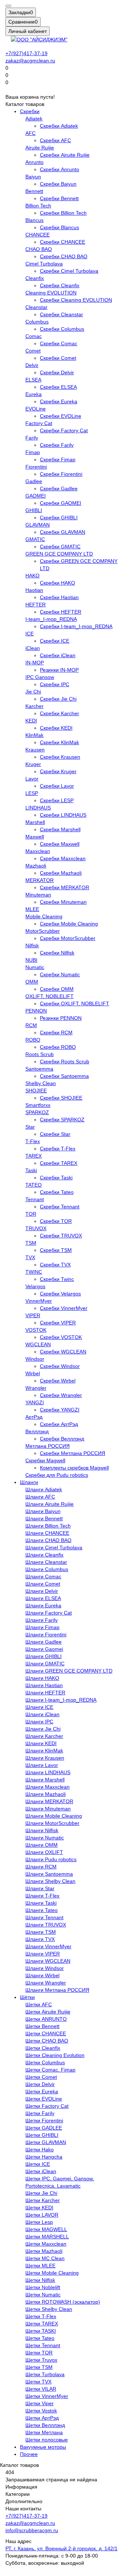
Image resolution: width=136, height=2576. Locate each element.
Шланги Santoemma (49, 1874)
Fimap (33, 452)
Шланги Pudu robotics (51, 1859)
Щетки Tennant (43, 2345)
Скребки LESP (57, 800)
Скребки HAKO (57, 583)
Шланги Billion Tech (48, 1526)
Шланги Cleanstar (46, 1562)
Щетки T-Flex (41, 2316)
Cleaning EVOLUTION (51, 293)
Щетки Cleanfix (43, 2048)
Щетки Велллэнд (45, 2425)
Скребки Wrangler (61, 1395)
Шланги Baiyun (43, 1511)
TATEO (34, 1185)
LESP (32, 793)
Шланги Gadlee (44, 1642)
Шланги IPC (39, 1722)
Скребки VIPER (58, 1323)
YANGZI (35, 1402)
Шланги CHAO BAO (48, 1540)
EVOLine (36, 409)
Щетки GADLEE (44, 2128)
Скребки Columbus (62, 329)
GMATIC (35, 539)
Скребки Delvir (57, 372)
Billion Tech (38, 206)
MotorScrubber (43, 931)
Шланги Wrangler (46, 1983)
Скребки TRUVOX (61, 1236)
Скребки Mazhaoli (61, 873)
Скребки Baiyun (58, 184)
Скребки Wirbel (58, 1381)
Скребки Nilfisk (57, 953)
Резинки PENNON (61, 1018)
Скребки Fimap (58, 459)
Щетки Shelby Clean (49, 2309)
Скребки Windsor (60, 1366)
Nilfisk (32, 945)
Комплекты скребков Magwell (74, 1468)
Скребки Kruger (58, 771)
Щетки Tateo (40, 2338)
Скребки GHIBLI (59, 518)
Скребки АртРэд (59, 1424)
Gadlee (34, 481)
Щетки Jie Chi (41, 2193)
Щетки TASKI (41, 2331)
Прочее (29, 2454)
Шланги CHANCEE (47, 1533)
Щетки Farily (40, 2113)
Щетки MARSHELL (47, 2237)
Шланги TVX (40, 1939)
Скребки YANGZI (60, 1410)
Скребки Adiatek (59, 126)
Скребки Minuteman (63, 902)
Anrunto (34, 162)
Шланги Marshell (45, 1780)
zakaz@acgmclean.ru (30, 61)
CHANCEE (38, 235)
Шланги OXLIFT (44, 1852)
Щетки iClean (41, 2171)
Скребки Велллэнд (62, 1439)
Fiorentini (36, 467)
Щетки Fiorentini (44, 2120)
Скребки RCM (56, 1033)
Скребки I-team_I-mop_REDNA (76, 626)
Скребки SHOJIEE (61, 1098)
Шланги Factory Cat (49, 1613)
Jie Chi (33, 692)
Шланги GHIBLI (44, 1656)
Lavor (32, 779)
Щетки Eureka (42, 2091)
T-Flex (33, 1141)
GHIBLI (34, 510)
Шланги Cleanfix (44, 1555)
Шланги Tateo (42, 1910)
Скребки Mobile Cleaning (69, 924)
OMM (32, 982)
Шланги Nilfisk (42, 1830)
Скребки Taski (56, 1178)
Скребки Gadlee (59, 489)
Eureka (34, 394)
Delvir (32, 365)
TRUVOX (36, 1228)
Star (30, 1127)
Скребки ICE (55, 641)
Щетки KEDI (39, 2208)
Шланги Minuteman (48, 1809)
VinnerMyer (39, 1301)
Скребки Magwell (45, 1460)
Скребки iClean (58, 655)
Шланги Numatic (45, 1838)
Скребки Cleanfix (60, 285)
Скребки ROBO (58, 1047)
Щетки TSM (39, 2367)
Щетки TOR (39, 2353)
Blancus (34, 220)
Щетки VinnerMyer (47, 2396)
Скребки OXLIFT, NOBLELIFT (75, 1003)
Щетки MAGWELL (46, 2229)
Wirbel (33, 1373)
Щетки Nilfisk (40, 2280)
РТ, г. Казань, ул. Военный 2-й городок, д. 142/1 (61, 2548)
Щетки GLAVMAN (46, 2142)
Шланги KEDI (41, 1743)
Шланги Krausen (45, 1758)
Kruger (33, 764)
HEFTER (36, 605)
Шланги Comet (43, 1584)
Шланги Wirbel (42, 1975)
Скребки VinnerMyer (64, 1308)
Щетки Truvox (41, 2360)
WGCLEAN (38, 1344)
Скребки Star (55, 1134)
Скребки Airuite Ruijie (65, 155)
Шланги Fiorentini (46, 1635)
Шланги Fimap (42, 1627)
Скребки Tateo (57, 1192)
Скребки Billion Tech (63, 213)
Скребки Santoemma (64, 1076)
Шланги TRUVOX (46, 1925)
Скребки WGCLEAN (63, 1352)
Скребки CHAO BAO (64, 256)
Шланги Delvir (42, 1591)
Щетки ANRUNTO (46, 2019)
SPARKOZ (37, 1112)
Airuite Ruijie (40, 148)
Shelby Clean (41, 1083)
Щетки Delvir (40, 2084)
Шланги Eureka (43, 1606)
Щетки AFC (39, 2004)
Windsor (35, 1359)
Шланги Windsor (45, 1968)
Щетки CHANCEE (46, 2033)
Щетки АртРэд (42, 2418)
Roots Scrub (40, 1054)
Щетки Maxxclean (46, 2244)
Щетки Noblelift (43, 2287)
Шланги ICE (39, 1707)
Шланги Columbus (47, 1569)
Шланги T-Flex (42, 1896)
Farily (32, 438)
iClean (33, 648)
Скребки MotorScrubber (68, 938)
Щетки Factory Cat (47, 2106)
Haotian (34, 590)
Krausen (35, 750)
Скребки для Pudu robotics (57, 1475)
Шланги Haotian (44, 1685)
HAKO (32, 576)
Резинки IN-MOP (59, 670)
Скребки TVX (55, 1265)
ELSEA (33, 380)
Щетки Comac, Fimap (50, 2070)
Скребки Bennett (59, 198)
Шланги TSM (41, 1932)
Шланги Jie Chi (43, 1729)
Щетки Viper (40, 2403)
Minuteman (38, 895)
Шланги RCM (41, 1867)
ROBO (33, 1040)
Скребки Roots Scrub (65, 1062)
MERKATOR (40, 880)
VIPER (33, 1315)
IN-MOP (35, 663)
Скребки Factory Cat (64, 430)
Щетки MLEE (40, 2266)
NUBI (31, 960)
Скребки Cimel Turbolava (69, 271)
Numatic (35, 967)
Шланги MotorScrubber (52, 1823)
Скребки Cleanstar (61, 314)
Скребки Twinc (57, 1279)
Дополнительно (24, 2501)
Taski (31, 1170)
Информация (21, 2487)
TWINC (34, 1272)
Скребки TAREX (59, 1163)
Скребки (30, 111)
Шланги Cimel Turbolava (54, 1547)
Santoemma (39, 1069)
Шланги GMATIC (45, 1664)
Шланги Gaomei (44, 1649)
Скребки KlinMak (59, 742)
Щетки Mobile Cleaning (52, 2273)
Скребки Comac (59, 343)
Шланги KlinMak (44, 1751)
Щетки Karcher (43, 2200)
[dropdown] (8, 6)
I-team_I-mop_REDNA (51, 619)
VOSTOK (36, 1330)
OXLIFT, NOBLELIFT (50, 996)
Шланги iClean (42, 1714)
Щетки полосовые (47, 2440)
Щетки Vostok (41, 2411)
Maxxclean (38, 851)
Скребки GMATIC (60, 547)
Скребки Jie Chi (58, 699)
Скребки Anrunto (59, 169)
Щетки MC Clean (45, 2258)
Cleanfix (35, 278)
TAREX (34, 1156)
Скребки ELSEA (58, 387)
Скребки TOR (56, 1221)
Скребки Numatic (60, 974)
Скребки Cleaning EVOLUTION (76, 300)
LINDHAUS (38, 808)
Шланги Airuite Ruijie (50, 1504)
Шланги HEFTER (45, 1693)
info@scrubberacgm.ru (32, 2530)
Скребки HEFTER (61, 612)
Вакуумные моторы (43, 2447)
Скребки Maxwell (60, 844)
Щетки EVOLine (44, 2099)
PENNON (36, 1011)
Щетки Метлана (44, 2432)
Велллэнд (37, 1431)
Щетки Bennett (42, 2026)
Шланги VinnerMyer (48, 1946)
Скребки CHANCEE (63, 242)
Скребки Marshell (60, 829)
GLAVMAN (38, 525)
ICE (30, 634)
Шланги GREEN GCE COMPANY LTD (69, 1671)
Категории (18, 2494)
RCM (31, 1025)
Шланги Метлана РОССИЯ (57, 1990)
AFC (30, 133)
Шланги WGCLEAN (48, 1961)
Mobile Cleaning (44, 916)
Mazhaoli (36, 866)
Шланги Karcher (44, 1736)
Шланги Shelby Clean (50, 1881)
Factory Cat (39, 423)
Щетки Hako (40, 2150)
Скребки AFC (55, 140)
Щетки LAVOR (42, 2215)
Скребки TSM (56, 1250)
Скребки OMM (57, 989)
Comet (33, 351)
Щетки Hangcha (44, 2157)
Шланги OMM (42, 1845)
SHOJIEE (36, 1091)
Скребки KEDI (56, 728)
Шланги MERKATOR (49, 1801)
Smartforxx (38, 1105)
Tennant (35, 1199)
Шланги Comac (43, 1576)
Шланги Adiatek (44, 1489)
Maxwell (35, 837)
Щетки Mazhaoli (44, 2251)
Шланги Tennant (44, 1917)
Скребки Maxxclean (63, 858)
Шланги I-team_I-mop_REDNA (61, 1700)
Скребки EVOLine (61, 416)
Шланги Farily (42, 1620)
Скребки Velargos (60, 1294)
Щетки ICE (38, 2164)
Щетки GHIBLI (42, 2135)
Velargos (35, 1286)
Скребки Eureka (59, 401)
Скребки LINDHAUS (63, 815)
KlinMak (34, 735)
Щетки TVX (38, 2382)
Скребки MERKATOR (65, 887)
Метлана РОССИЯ (48, 1446)
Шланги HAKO (42, 1678)
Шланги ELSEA (43, 1598)
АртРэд (34, 1417)
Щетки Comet (41, 2077)
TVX (30, 1257)
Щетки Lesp (39, 2222)
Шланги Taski (41, 1903)
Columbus (37, 322)
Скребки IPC (55, 684)
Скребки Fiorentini (61, 474)
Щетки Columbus (45, 2062)
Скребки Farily (57, 445)
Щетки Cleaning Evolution (55, 2055)
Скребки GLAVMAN (63, 532)
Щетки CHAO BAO (47, 2041)
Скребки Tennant (60, 1207)
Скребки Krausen (60, 757)
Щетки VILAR (41, 2389)
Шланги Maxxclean (48, 1787)
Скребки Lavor (57, 786)
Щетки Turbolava (45, 2374)
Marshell (35, 822)
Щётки (27, 1997)
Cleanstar (36, 307)
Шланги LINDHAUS (48, 1772)
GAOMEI (36, 496)
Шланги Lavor (42, 1765)
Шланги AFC (40, 1497)
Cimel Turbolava (44, 264)
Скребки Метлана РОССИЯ (73, 1453)
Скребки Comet (58, 358)
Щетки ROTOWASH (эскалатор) (63, 2302)
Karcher (34, 706)
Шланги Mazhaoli (46, 1794)
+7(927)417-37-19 (26, 53)
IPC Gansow (40, 677)
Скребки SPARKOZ (62, 1120)
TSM (31, 1243)
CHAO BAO (39, 249)
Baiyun (33, 177)
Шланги (29, 1482)
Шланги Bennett (44, 1518)
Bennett (34, 191)
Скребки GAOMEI (61, 503)
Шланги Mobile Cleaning (54, 1816)
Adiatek (34, 119)
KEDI (31, 721)
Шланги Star (40, 1888)
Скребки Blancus (59, 227)
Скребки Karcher (59, 713)
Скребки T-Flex (58, 1149)
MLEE (32, 909)
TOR (31, 1214)
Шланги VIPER (43, 1954)
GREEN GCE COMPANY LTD (59, 554)
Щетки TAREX (42, 2324)
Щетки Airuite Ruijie (48, 2012)
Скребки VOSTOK (61, 1337)
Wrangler (36, 1388)
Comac (34, 336)
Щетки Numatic (43, 2295)
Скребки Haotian (59, 597)
